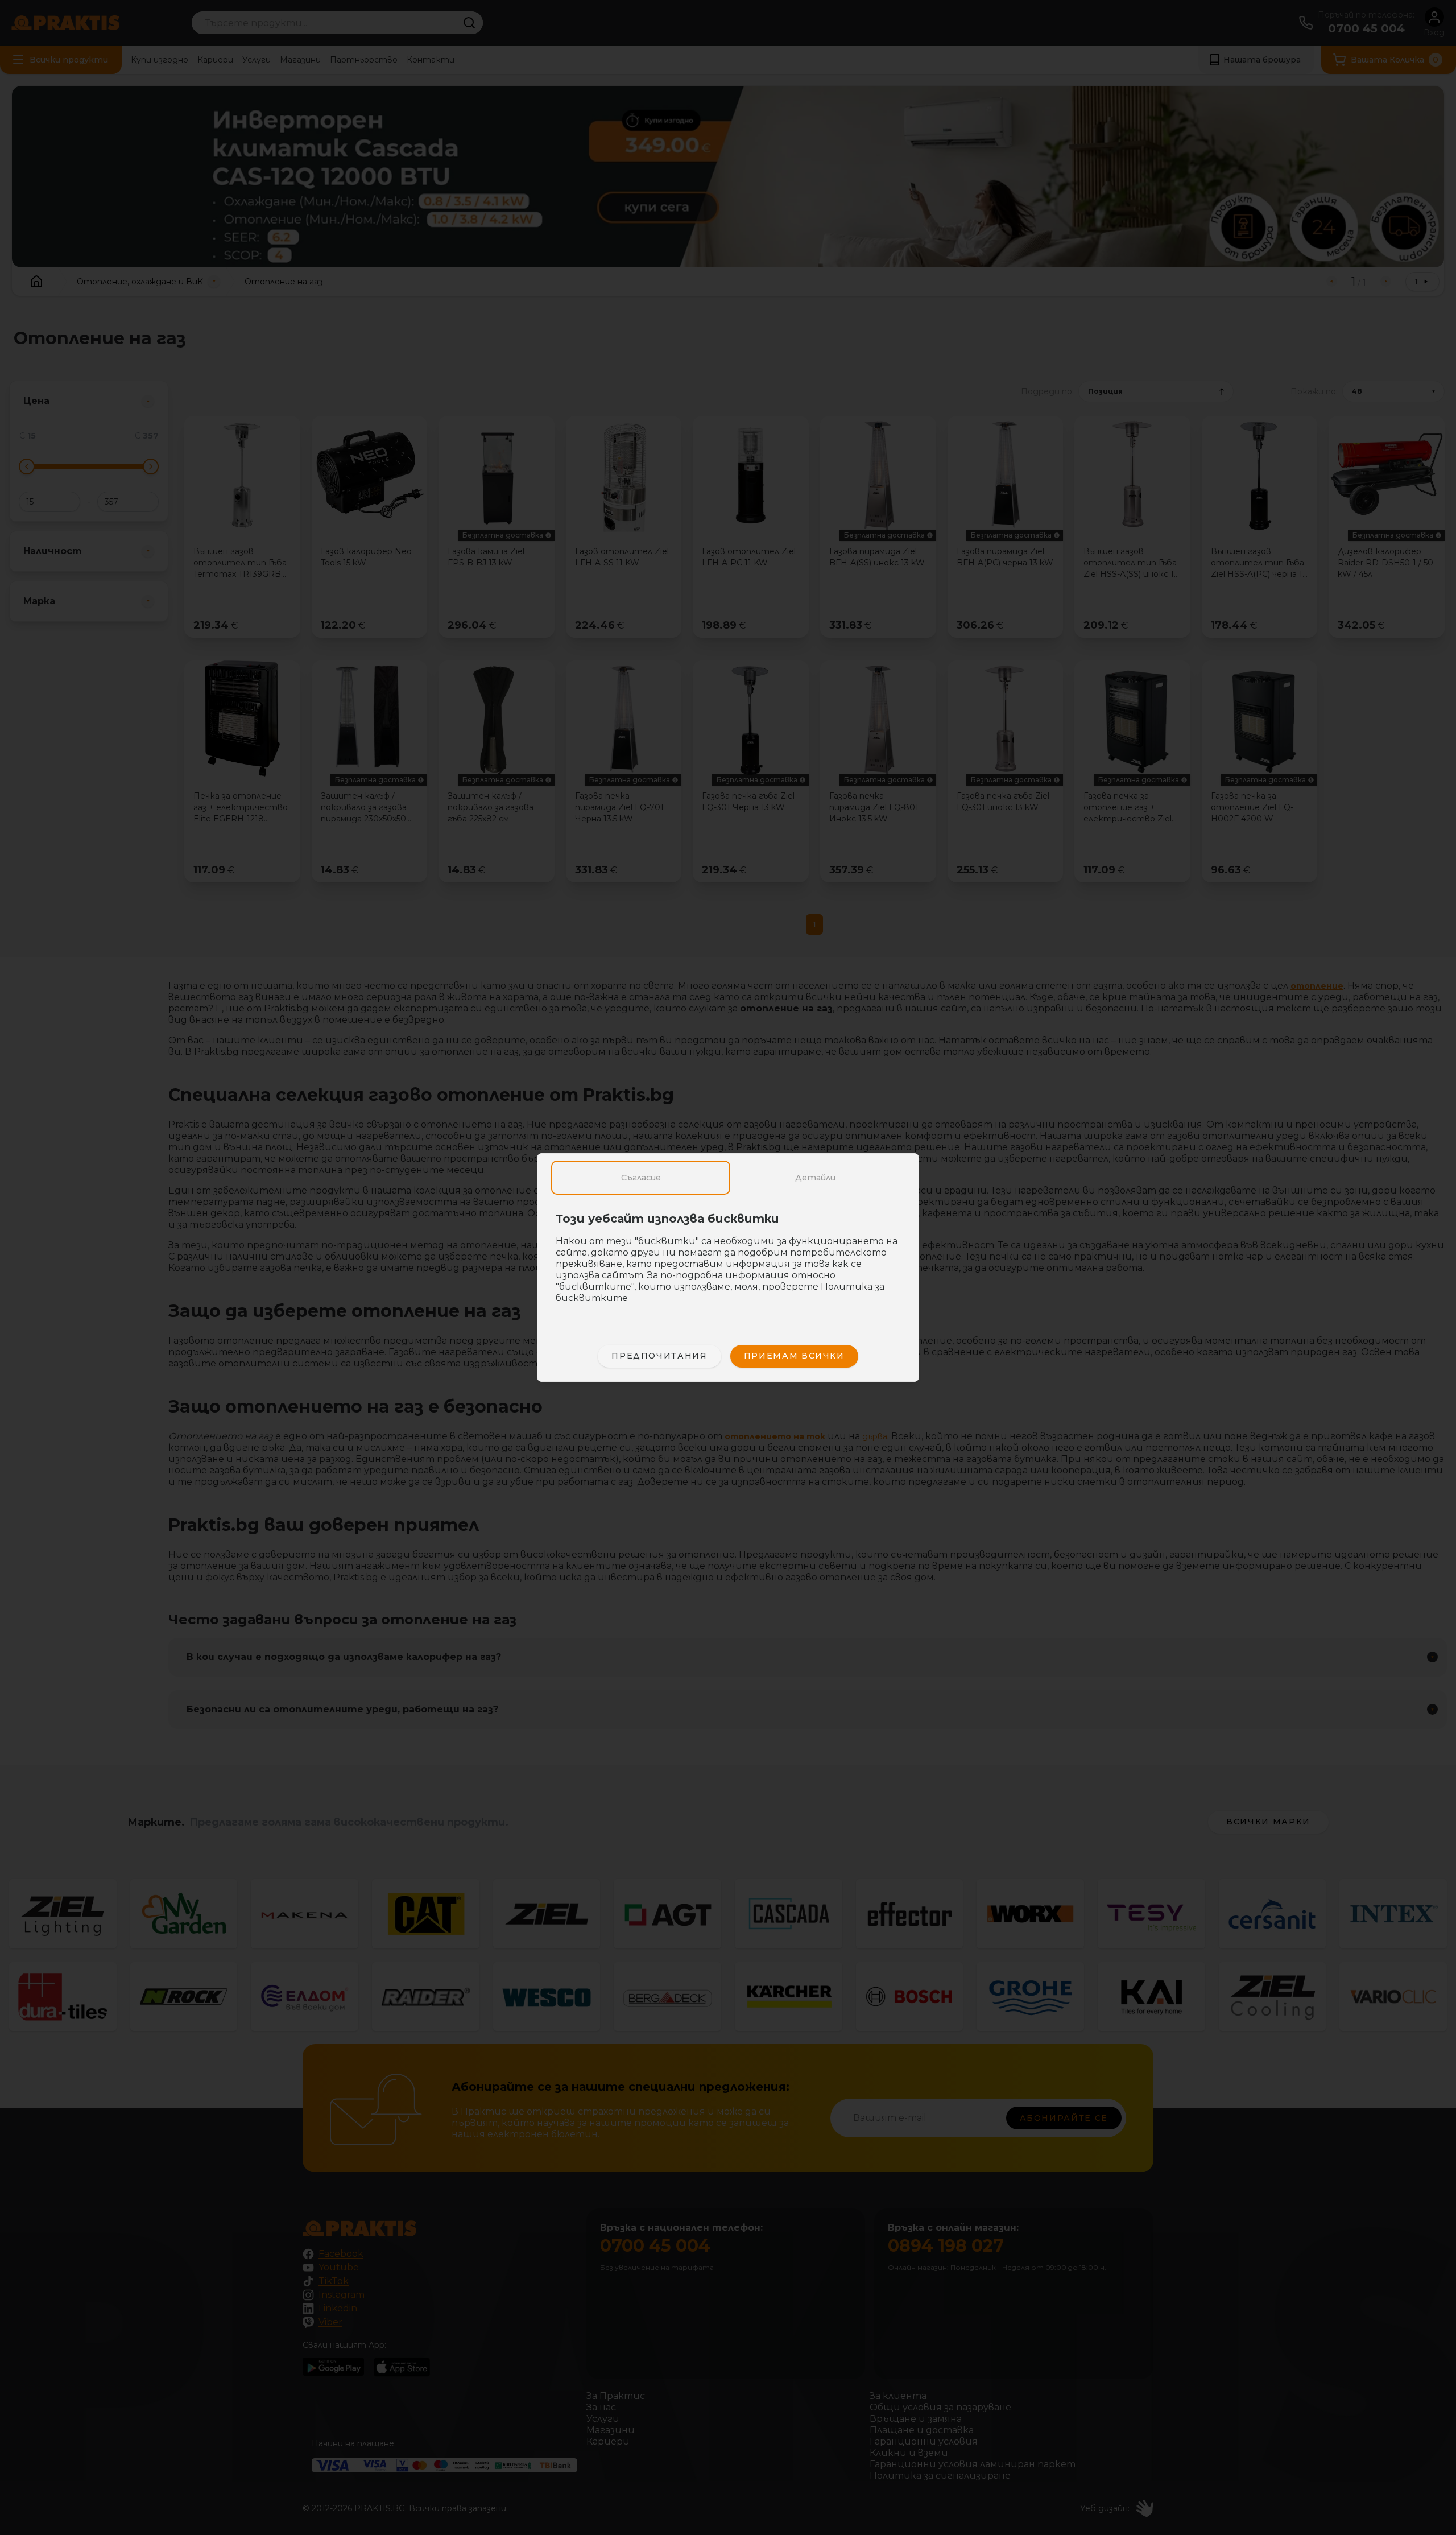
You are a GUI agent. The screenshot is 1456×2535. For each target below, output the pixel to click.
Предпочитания (659, 1356)
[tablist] (728, 1178)
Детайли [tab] (815, 1178)
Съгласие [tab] (641, 1178)
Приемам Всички (794, 1356)
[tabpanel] (728, 1264)
